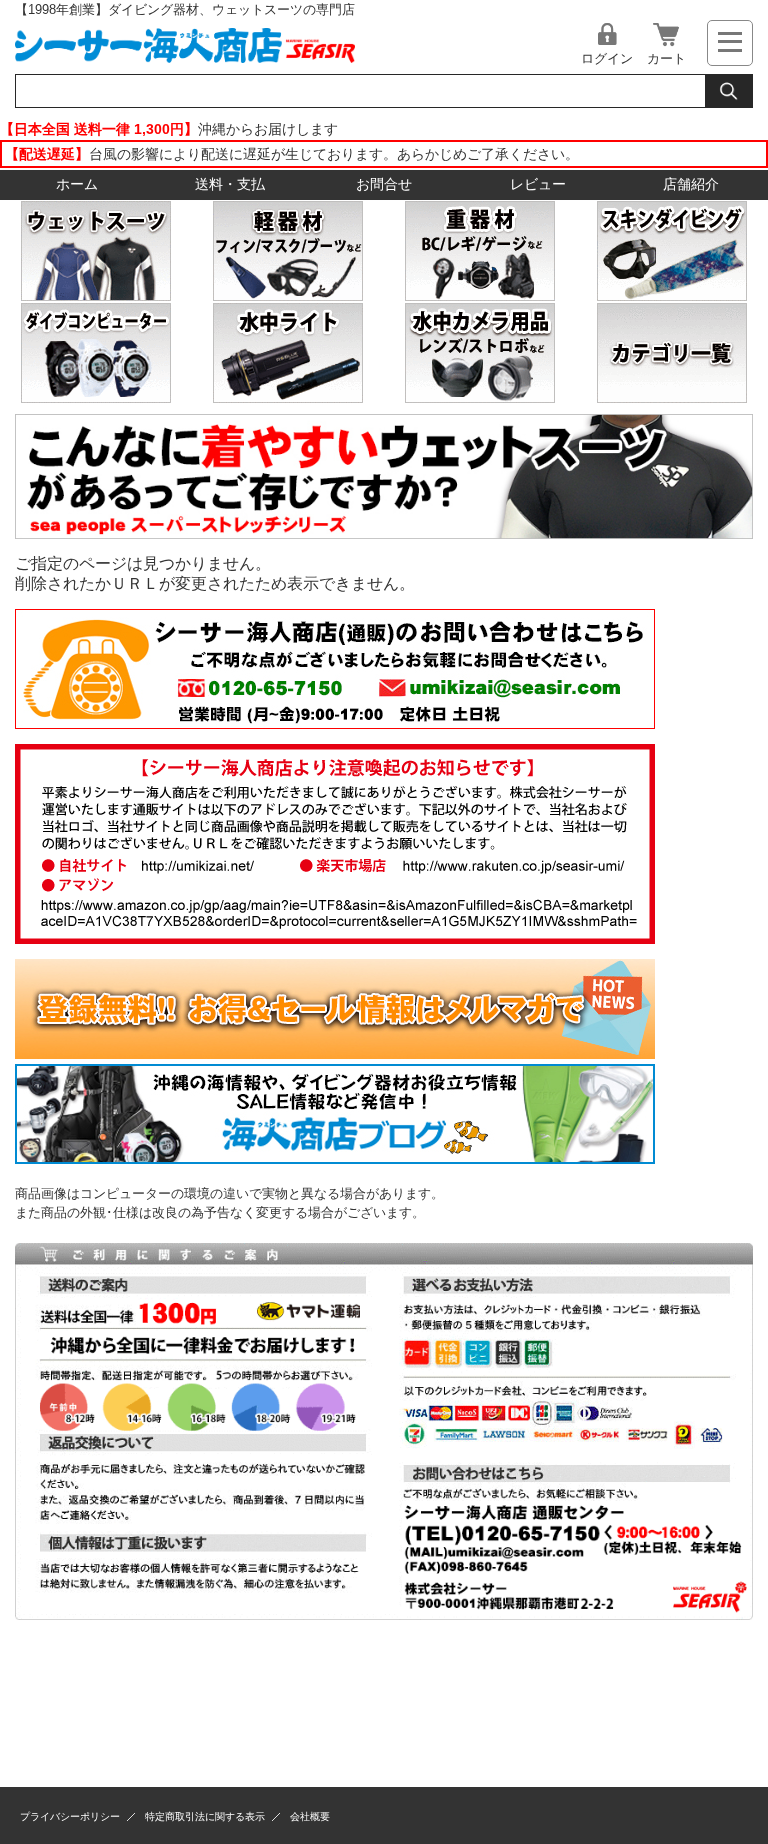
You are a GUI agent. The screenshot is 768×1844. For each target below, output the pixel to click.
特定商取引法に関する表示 (205, 1816)
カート (666, 58)
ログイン (607, 58)
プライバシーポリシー (70, 1816)
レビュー (538, 184)
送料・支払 (230, 184)
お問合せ (384, 184)
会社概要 (310, 1816)
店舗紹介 (691, 184)
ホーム (77, 184)
